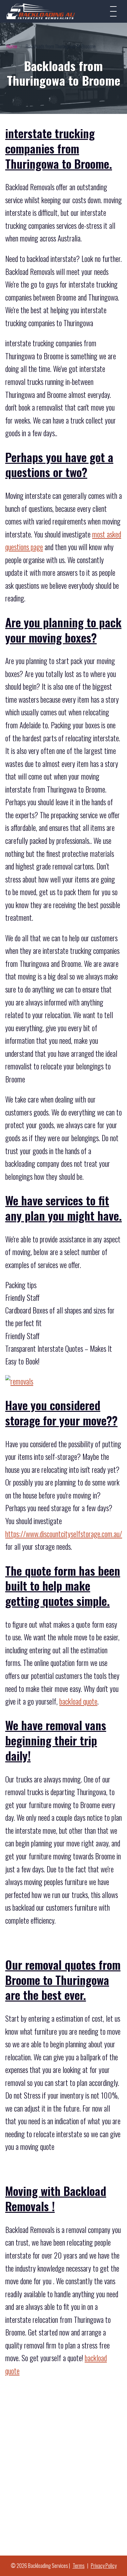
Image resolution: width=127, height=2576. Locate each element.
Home (12, 46)
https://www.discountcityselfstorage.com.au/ (64, 1534)
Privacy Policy (104, 2566)
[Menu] (113, 11)
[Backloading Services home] (41, 11)
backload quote (78, 1701)
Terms (79, 2566)
